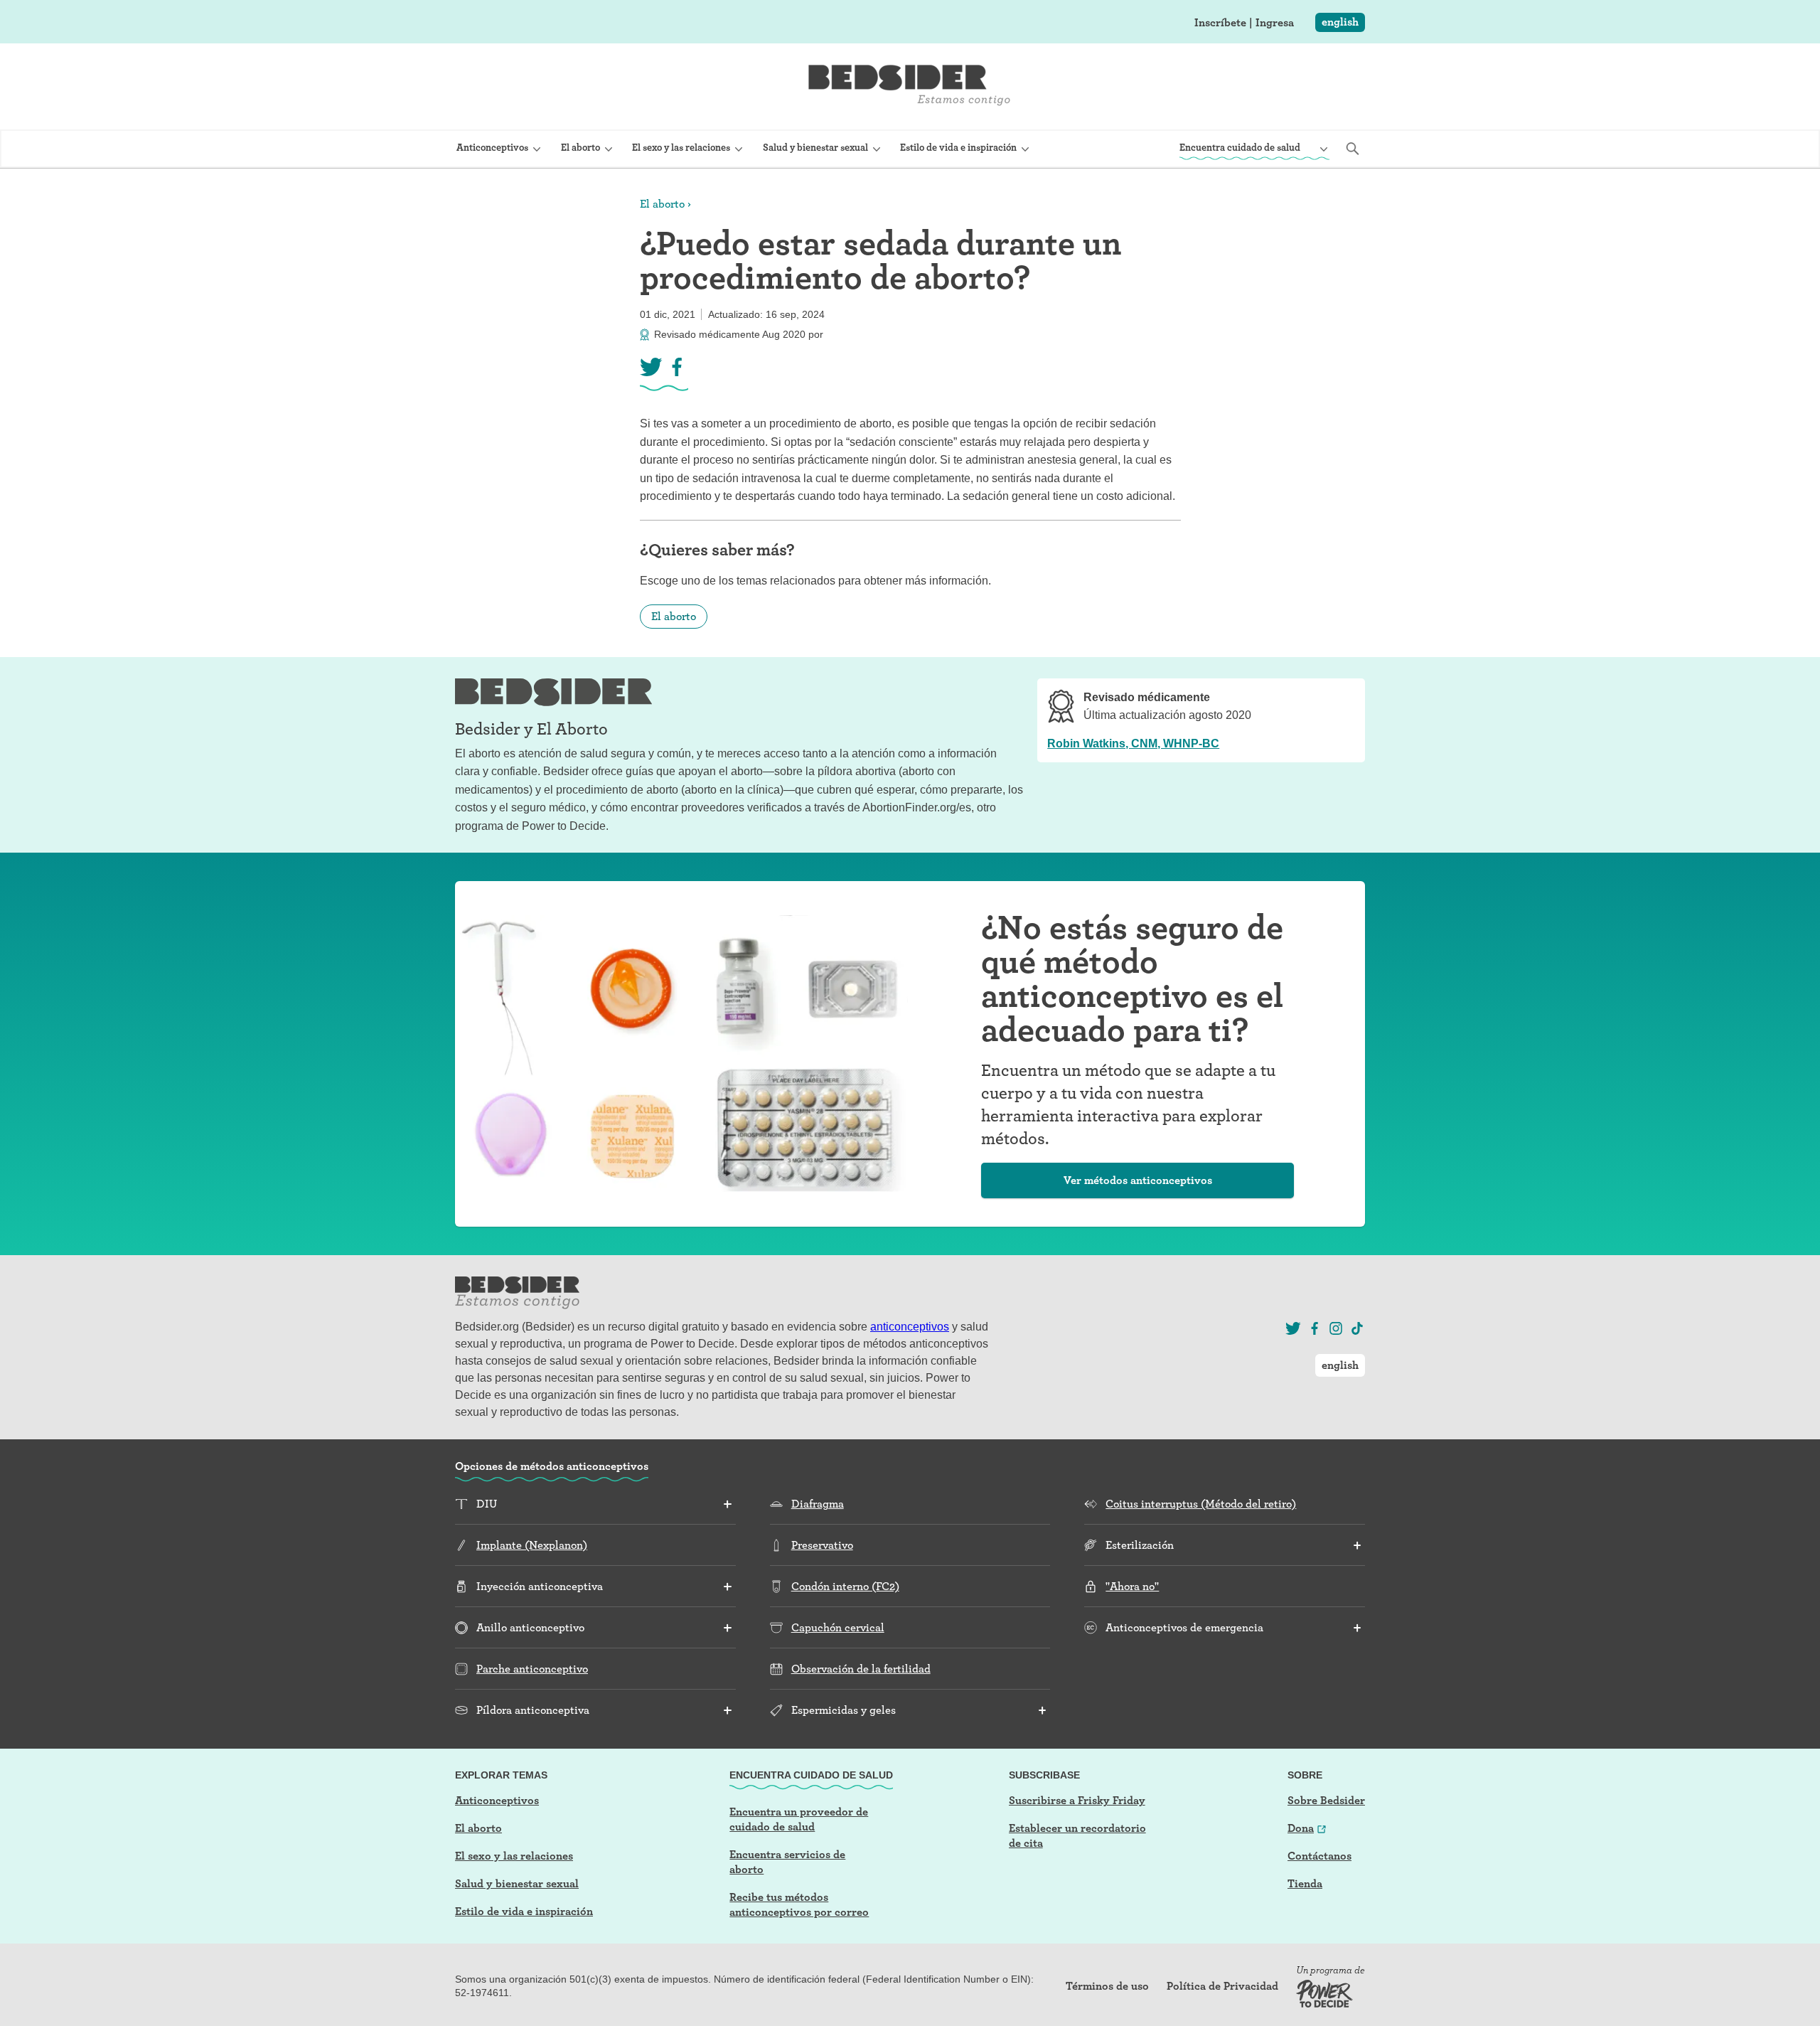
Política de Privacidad (1222, 1986)
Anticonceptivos (497, 1800)
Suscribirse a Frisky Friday (1077, 1800)
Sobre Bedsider (1326, 1800)
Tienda (1305, 1883)
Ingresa (1275, 23)
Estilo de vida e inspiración (524, 1911)
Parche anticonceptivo (532, 1669)
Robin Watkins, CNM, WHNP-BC (1133, 743)
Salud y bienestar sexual (517, 1883)
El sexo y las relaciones (514, 1856)
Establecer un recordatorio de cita (1077, 1835)
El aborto (662, 204)
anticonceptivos (910, 1327)
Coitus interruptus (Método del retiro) (1201, 1504)
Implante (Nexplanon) (532, 1545)
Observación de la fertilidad (861, 1669)
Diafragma (818, 1504)
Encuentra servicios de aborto (787, 1862)
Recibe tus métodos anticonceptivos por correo (799, 1904)
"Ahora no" (1132, 1586)
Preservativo (822, 1545)
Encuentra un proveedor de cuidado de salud (799, 1819)
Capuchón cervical (838, 1627)
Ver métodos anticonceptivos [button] (1138, 1180)
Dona (1301, 1828)
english (1340, 22)
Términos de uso (1107, 1986)
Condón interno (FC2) (845, 1586)
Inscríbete (1220, 23)
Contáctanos (1319, 1856)
